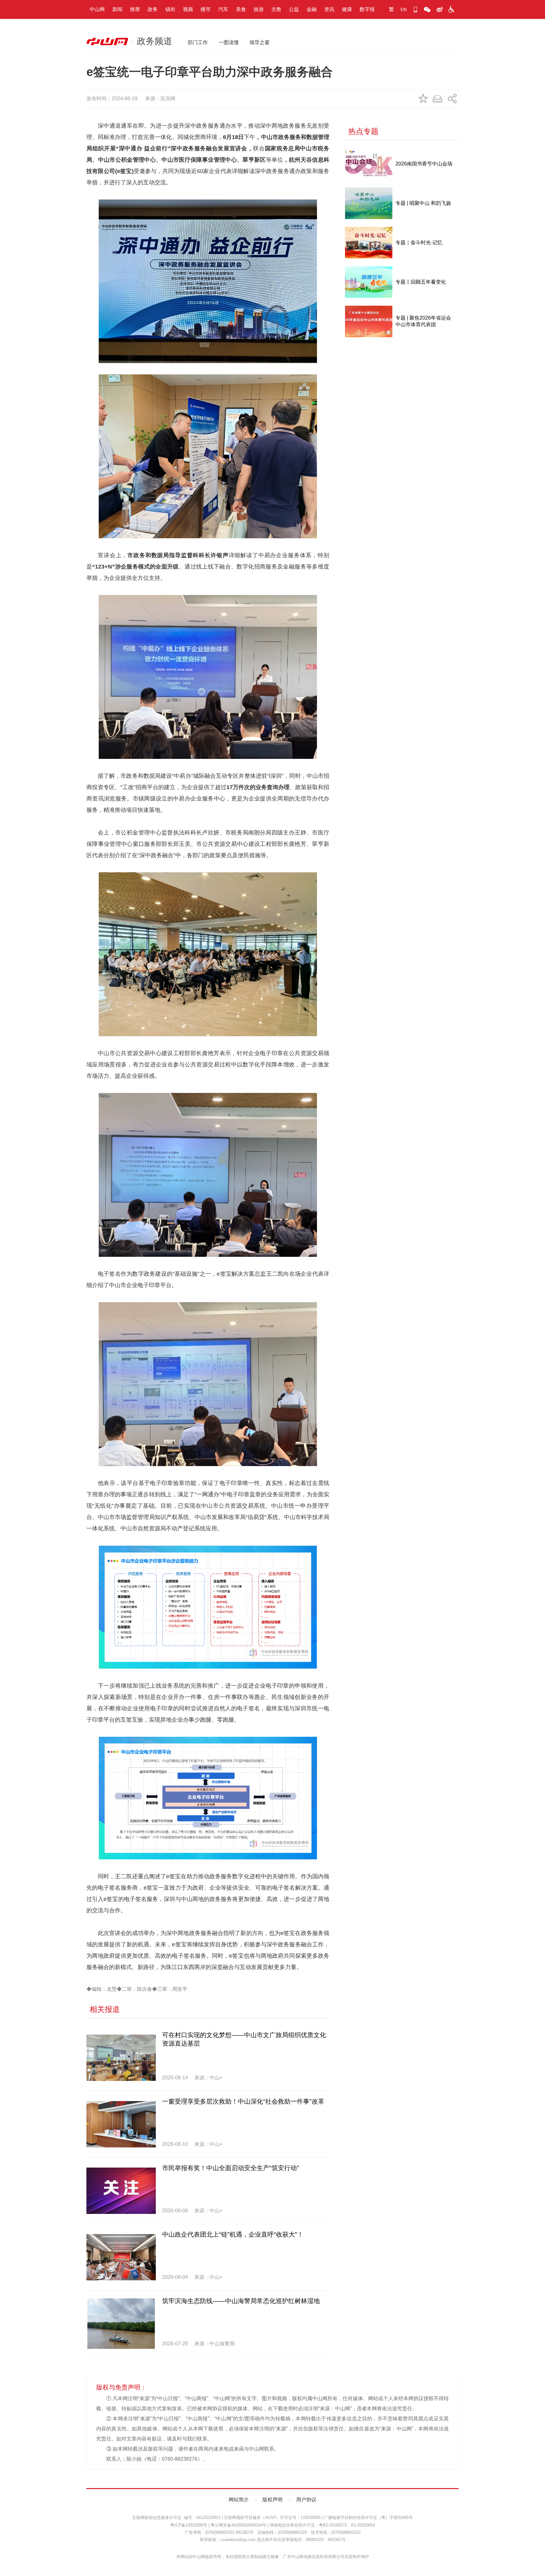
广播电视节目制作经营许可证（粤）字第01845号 (368, 2518)
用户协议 (306, 2500)
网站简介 (239, 2500)
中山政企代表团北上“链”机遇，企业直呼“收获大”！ (233, 2234)
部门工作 (198, 42)
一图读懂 (229, 42)
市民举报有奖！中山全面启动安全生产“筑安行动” (231, 2168)
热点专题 (363, 131)
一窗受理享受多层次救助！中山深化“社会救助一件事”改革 (243, 2101)
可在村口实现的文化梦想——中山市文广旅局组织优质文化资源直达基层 (244, 2039)
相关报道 (105, 2009)
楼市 (206, 9)
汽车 (223, 9)
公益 (294, 9)
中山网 (97, 9)
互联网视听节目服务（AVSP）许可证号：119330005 (272, 2518)
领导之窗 (260, 42)
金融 (312, 9)
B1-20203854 (363, 2525)
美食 (241, 9)
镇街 (170, 9)
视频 (188, 9)
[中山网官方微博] (439, 9)
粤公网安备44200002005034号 (238, 2525)
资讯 (329, 9)
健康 (347, 9)
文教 (276, 9)
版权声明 (272, 2500)
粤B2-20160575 (333, 2525)
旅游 (259, 9)
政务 (153, 9)
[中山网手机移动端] (415, 9)
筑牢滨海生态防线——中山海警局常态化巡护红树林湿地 (241, 2301)
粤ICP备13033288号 (189, 2525)
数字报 (367, 9)
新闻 (117, 9)
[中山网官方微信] (427, 9)
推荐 (135, 9)
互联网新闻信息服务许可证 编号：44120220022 (176, 2518)
